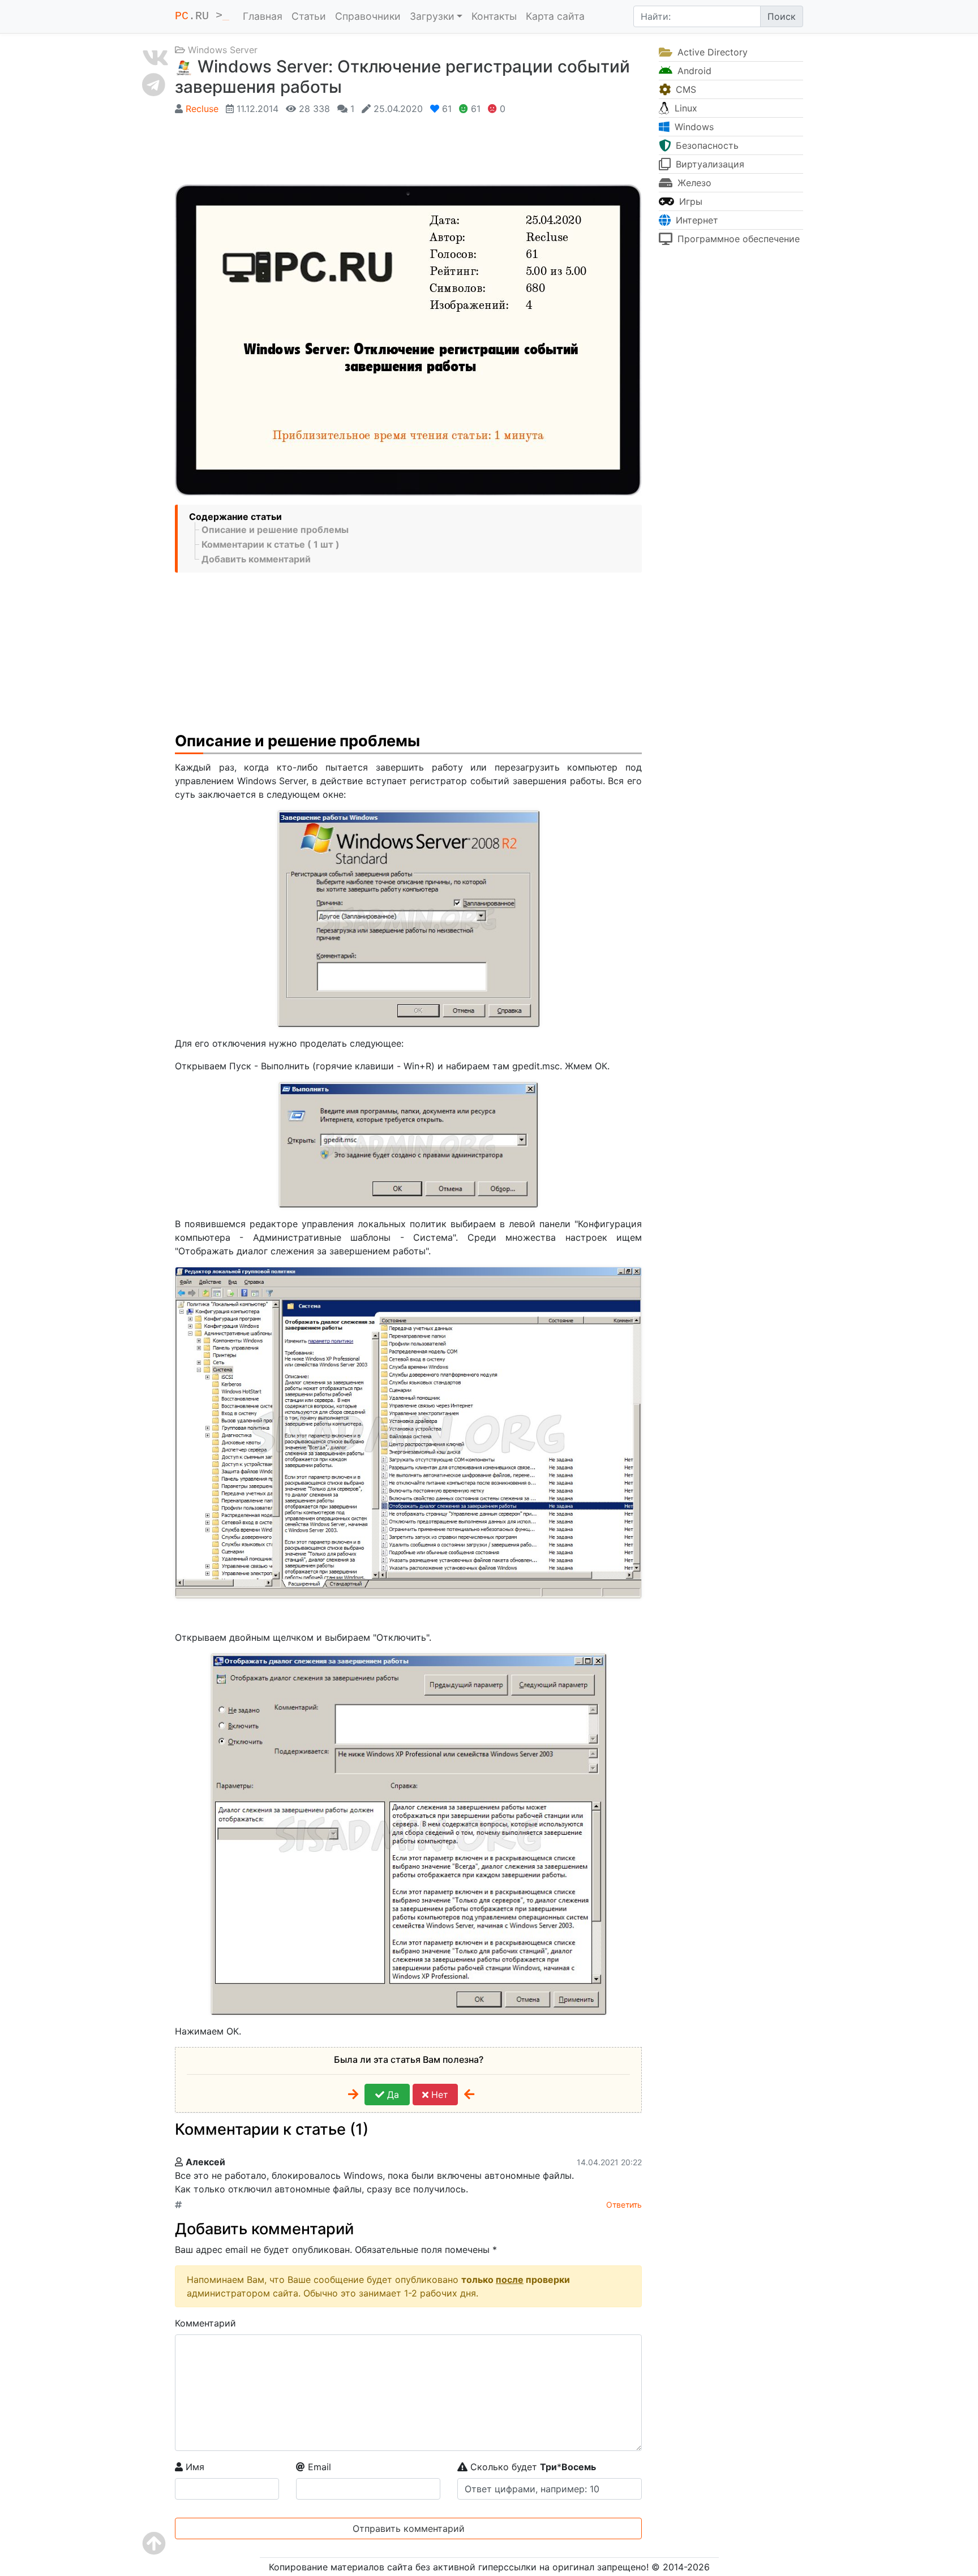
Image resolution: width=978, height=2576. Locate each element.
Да (392, 2095)
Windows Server (223, 50)
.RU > (202, 16)
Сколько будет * (532, 2467)
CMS (685, 89)
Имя (194, 2467)
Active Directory (711, 52)
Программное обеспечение (737, 239)
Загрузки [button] (432, 16)
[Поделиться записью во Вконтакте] (155, 58)
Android (693, 71)
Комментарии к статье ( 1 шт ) (271, 544)
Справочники (368, 16)
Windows (693, 127)
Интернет (696, 220)
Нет (438, 2095)
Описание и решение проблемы (275, 530)
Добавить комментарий (256, 559)
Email (318, 2467)
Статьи (309, 16)
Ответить (624, 2205)
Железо (693, 183)
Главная (263, 16)
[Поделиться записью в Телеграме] (155, 84)
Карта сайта (555, 16)
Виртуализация (709, 164)
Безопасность (706, 145)
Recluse (202, 109)
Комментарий (205, 2323)
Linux (685, 108)
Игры (689, 201)
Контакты (494, 16)
